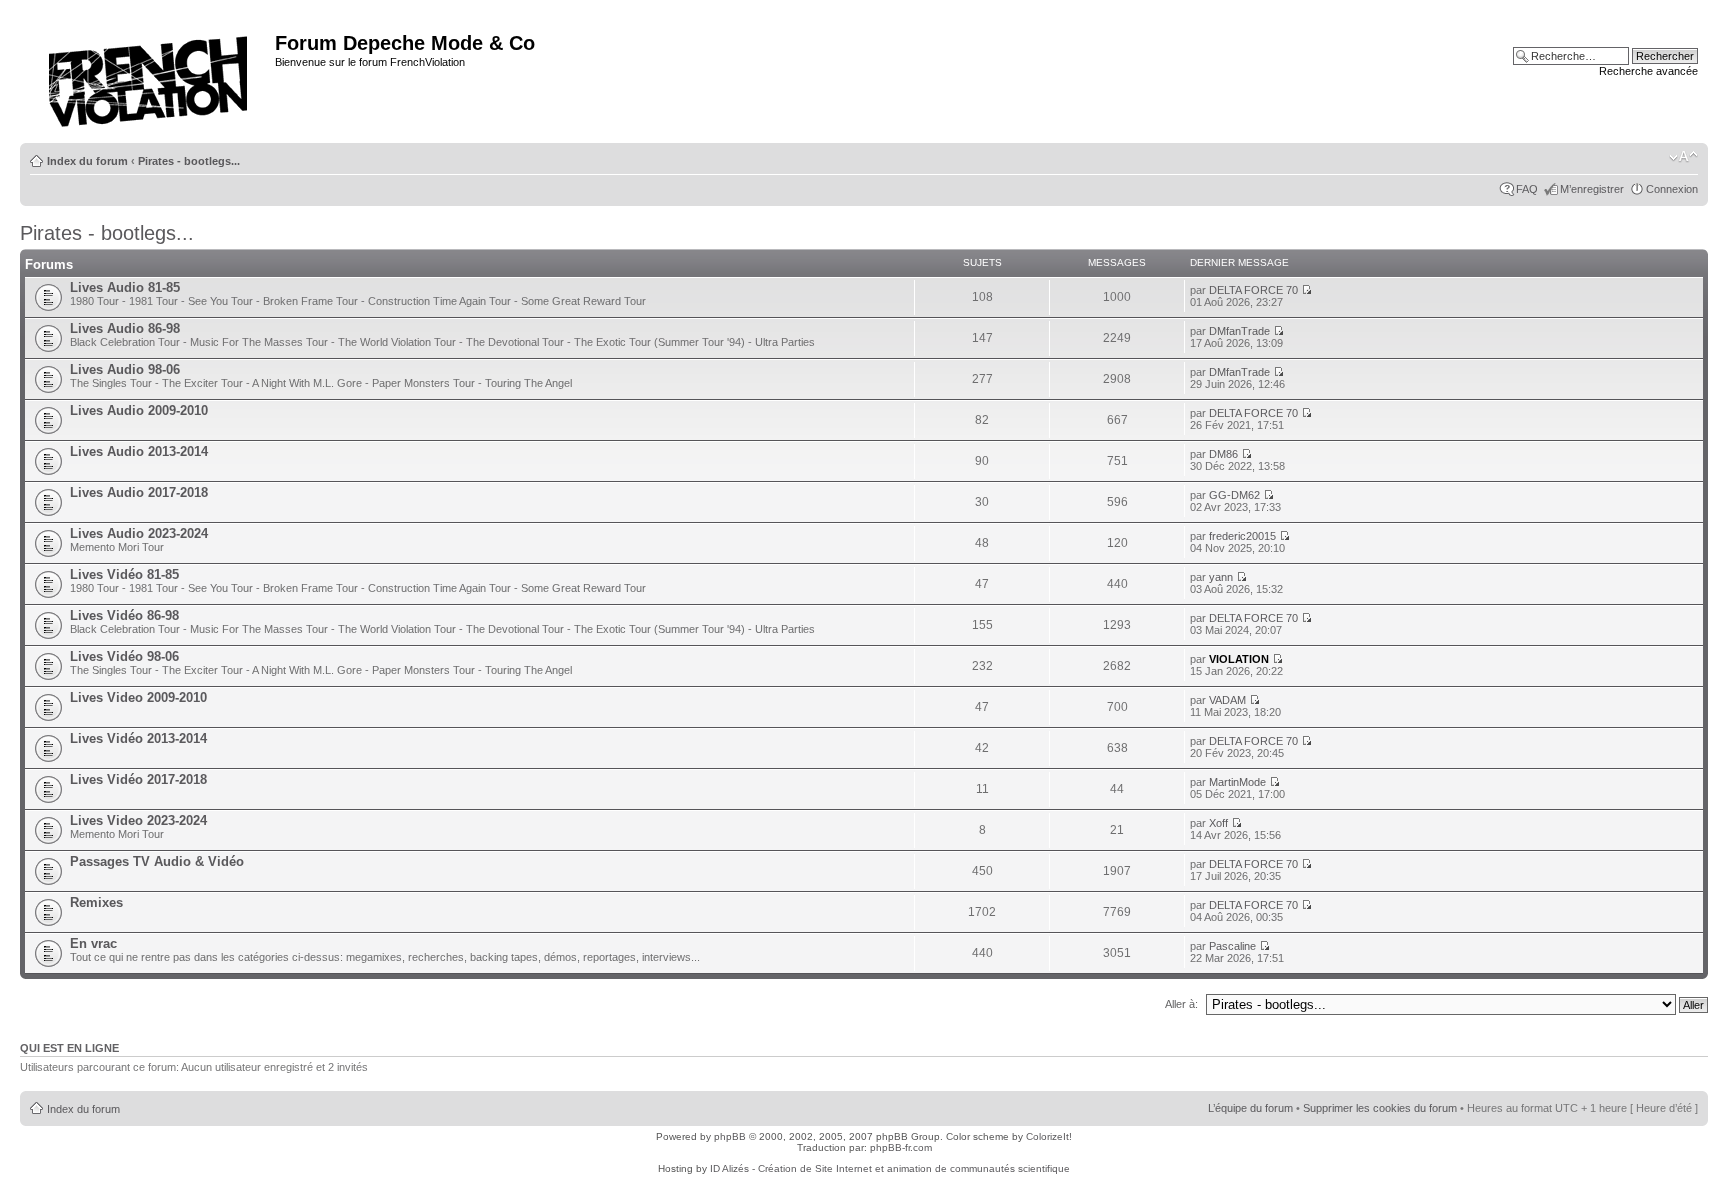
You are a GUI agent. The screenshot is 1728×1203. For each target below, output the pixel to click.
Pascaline (1232, 946)
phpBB (730, 1136)
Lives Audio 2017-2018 (139, 492)
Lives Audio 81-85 (125, 287)
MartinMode (1237, 782)
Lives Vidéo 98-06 (124, 656)
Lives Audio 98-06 (125, 369)
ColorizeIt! (1049, 1136)
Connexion (1672, 189)
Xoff (1218, 823)
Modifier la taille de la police (1683, 157)
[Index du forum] (150, 75)
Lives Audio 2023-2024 (139, 533)
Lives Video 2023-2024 (138, 820)
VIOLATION (1239, 659)
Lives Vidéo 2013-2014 (138, 738)
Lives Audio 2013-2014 (139, 451)
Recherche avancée (1648, 71)
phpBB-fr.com (901, 1147)
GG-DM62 (1234, 495)
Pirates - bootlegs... (189, 161)
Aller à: (1181, 1004)
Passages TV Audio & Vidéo (157, 861)
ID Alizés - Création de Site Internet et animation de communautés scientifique (890, 1168)
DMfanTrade (1239, 331)
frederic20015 (1242, 536)
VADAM (1227, 700)
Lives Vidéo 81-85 (124, 574)
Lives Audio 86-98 (125, 328)
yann (1221, 577)
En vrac (93, 943)
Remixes (96, 902)
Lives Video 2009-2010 (138, 697)
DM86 (1223, 454)
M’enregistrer (1592, 189)
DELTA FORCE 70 (1253, 290)
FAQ (1527, 189)
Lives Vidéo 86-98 (124, 615)
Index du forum (87, 161)
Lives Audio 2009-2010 (139, 410)
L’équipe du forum (1250, 1108)
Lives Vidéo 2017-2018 (138, 779)
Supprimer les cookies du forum (1380, 1108)
